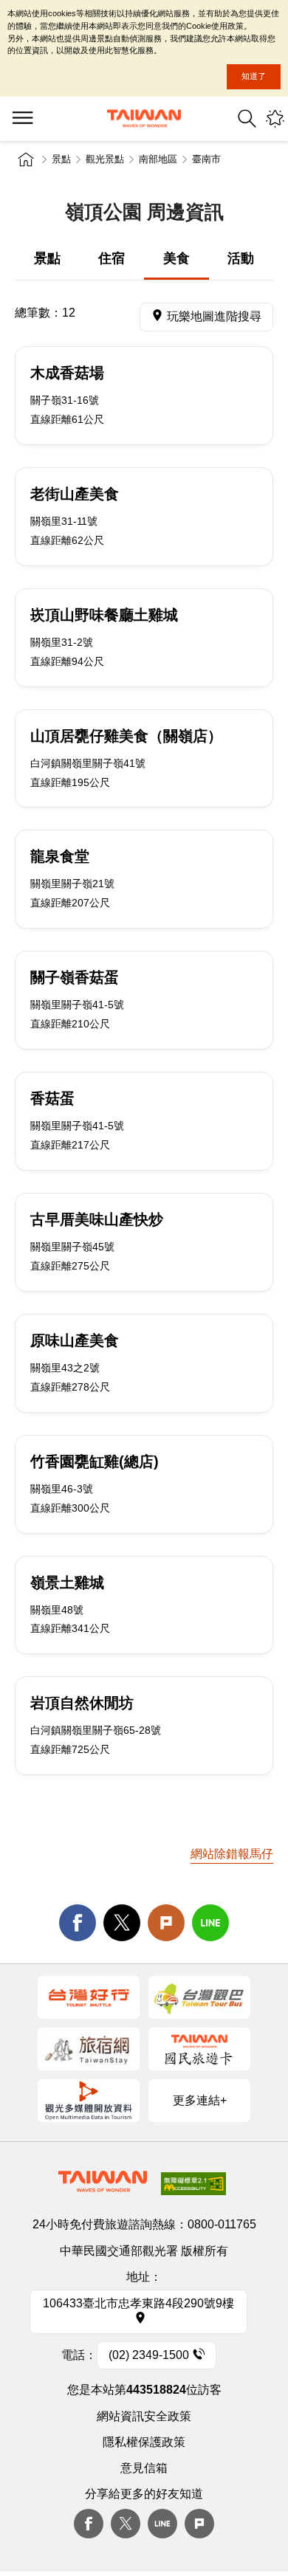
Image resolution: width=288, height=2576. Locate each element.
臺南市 (206, 159)
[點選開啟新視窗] (89, 1997)
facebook (78, 1923)
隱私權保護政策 (144, 2442)
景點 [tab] (47, 258)
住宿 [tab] (112, 258)
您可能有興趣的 (275, 118)
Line (162, 2524)
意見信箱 (144, 2468)
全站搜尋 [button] (247, 118)
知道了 (254, 76)
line (210, 1923)
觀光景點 (105, 159)
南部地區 (158, 159)
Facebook (89, 2524)
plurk (199, 2524)
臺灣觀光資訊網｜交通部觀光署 (144, 118)
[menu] (22, 119)
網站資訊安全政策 (144, 2416)
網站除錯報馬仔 (232, 1854)
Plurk (166, 1923)
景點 (61, 159)
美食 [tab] (176, 258)
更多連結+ (200, 2100)
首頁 (26, 159)
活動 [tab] (241, 258)
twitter (122, 1923)
